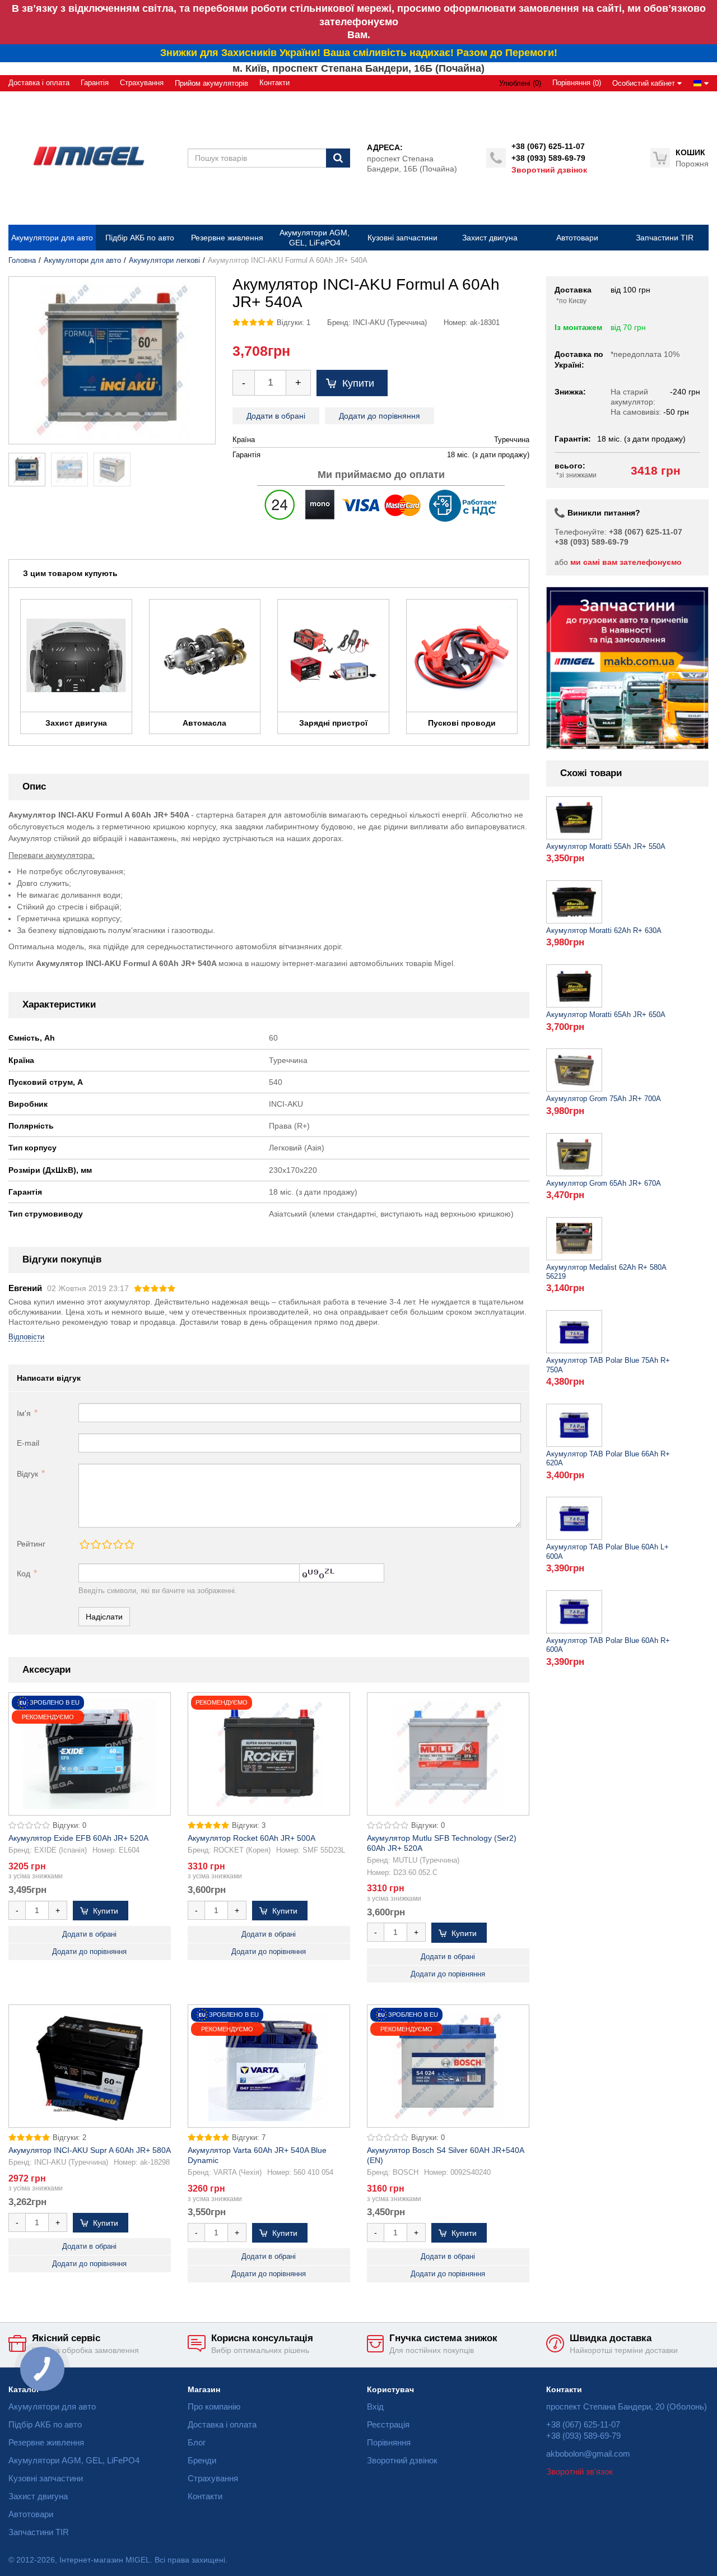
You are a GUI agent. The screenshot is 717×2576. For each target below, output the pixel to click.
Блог (197, 2442)
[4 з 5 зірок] (118, 1544)
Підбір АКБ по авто (45, 2424)
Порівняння (389, 2442)
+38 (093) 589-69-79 (548, 158)
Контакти (274, 83)
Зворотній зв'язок (579, 2471)
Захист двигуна (38, 2496)
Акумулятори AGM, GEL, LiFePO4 (74, 2460)
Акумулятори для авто (82, 261)
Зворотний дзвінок (549, 170)
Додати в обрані (276, 416)
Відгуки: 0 (69, 1826)
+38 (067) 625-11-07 (548, 146)
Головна (22, 261)
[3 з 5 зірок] (106, 1544)
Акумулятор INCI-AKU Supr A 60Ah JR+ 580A (90, 2150)
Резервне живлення (46, 2442)
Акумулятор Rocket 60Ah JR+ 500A (252, 1838)
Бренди (202, 2460)
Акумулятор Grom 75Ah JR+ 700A (604, 1099)
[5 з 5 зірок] (129, 1544)
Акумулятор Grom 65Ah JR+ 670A (604, 1183)
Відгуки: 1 (294, 323)
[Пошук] (338, 158)
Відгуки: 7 (249, 2138)
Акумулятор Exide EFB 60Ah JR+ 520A (78, 1838)
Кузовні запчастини (46, 2478)
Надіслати (104, 1617)
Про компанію (214, 2406)
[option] (627, 668)
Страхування (142, 83)
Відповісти (26, 1337)
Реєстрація (388, 2424)
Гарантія (95, 83)
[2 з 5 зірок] (95, 1544)
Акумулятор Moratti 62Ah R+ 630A (604, 931)
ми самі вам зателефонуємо (626, 562)
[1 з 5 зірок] (84, 1544)
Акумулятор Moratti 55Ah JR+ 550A (606, 847)
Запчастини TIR (39, 2532)
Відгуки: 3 (249, 1826)
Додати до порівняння (380, 416)
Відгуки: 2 (69, 2138)
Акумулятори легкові (164, 261)
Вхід (375, 2406)
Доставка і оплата (39, 83)
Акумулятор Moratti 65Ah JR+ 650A (606, 1015)
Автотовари (31, 2514)
